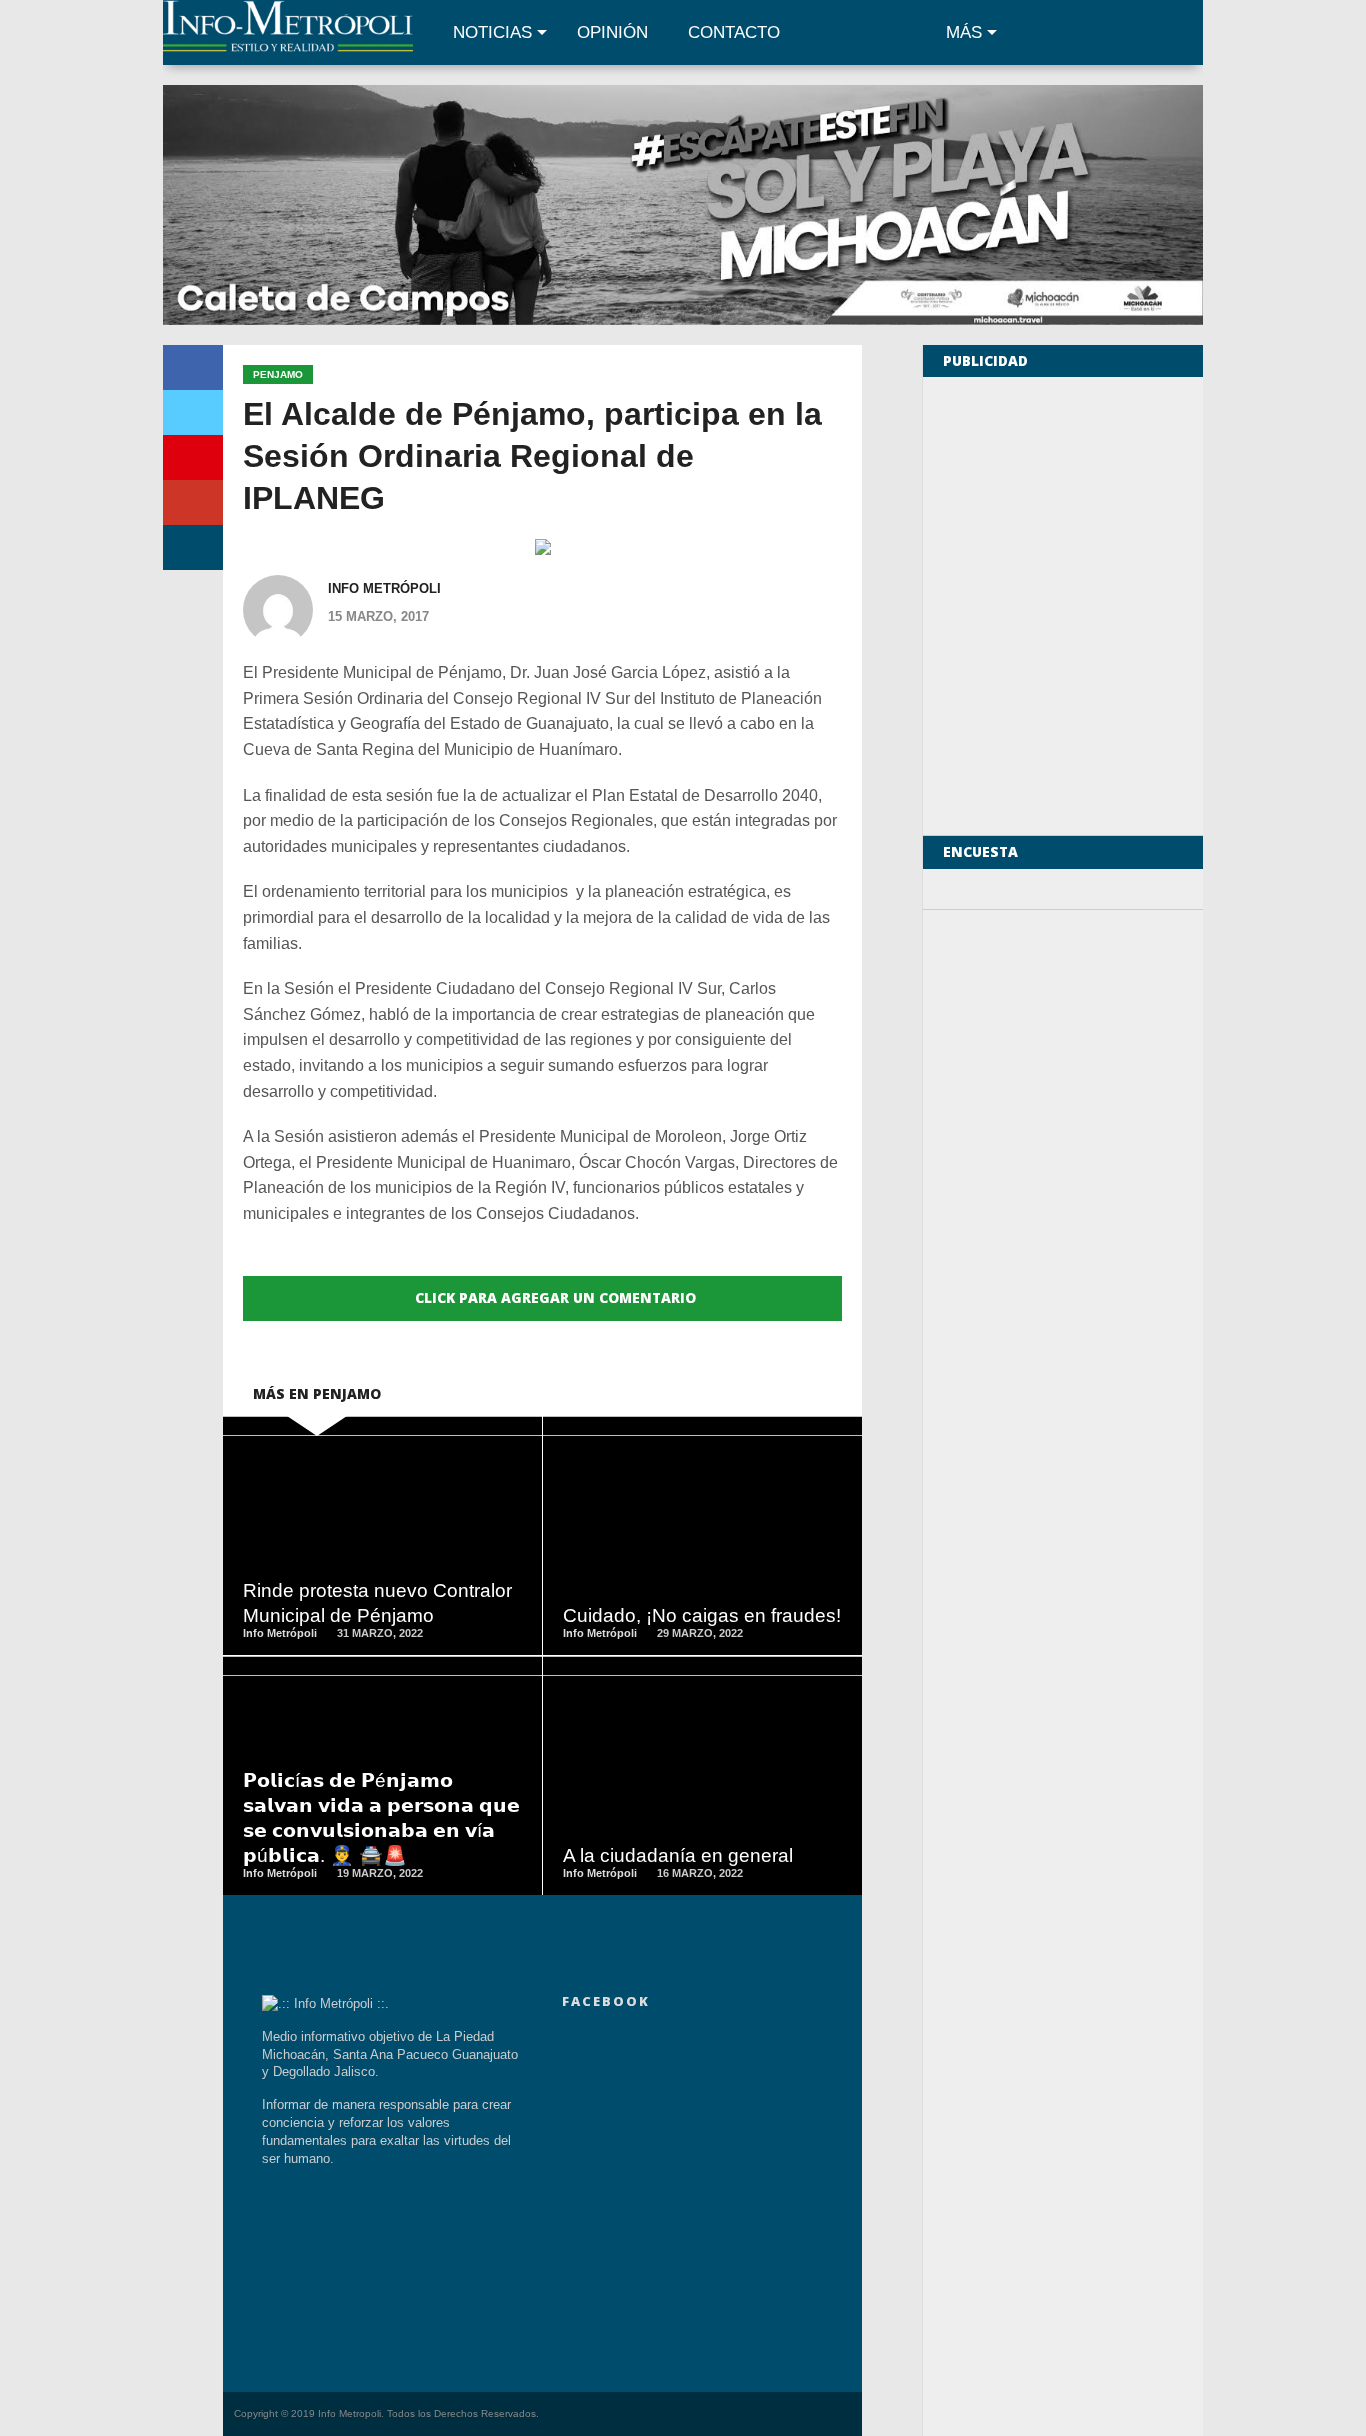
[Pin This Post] (193, 457)
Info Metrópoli (384, 588)
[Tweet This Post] (193, 412)
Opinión (612, 32)
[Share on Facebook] (193, 367)
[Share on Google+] (193, 502)
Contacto (734, 32)
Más (964, 32)
